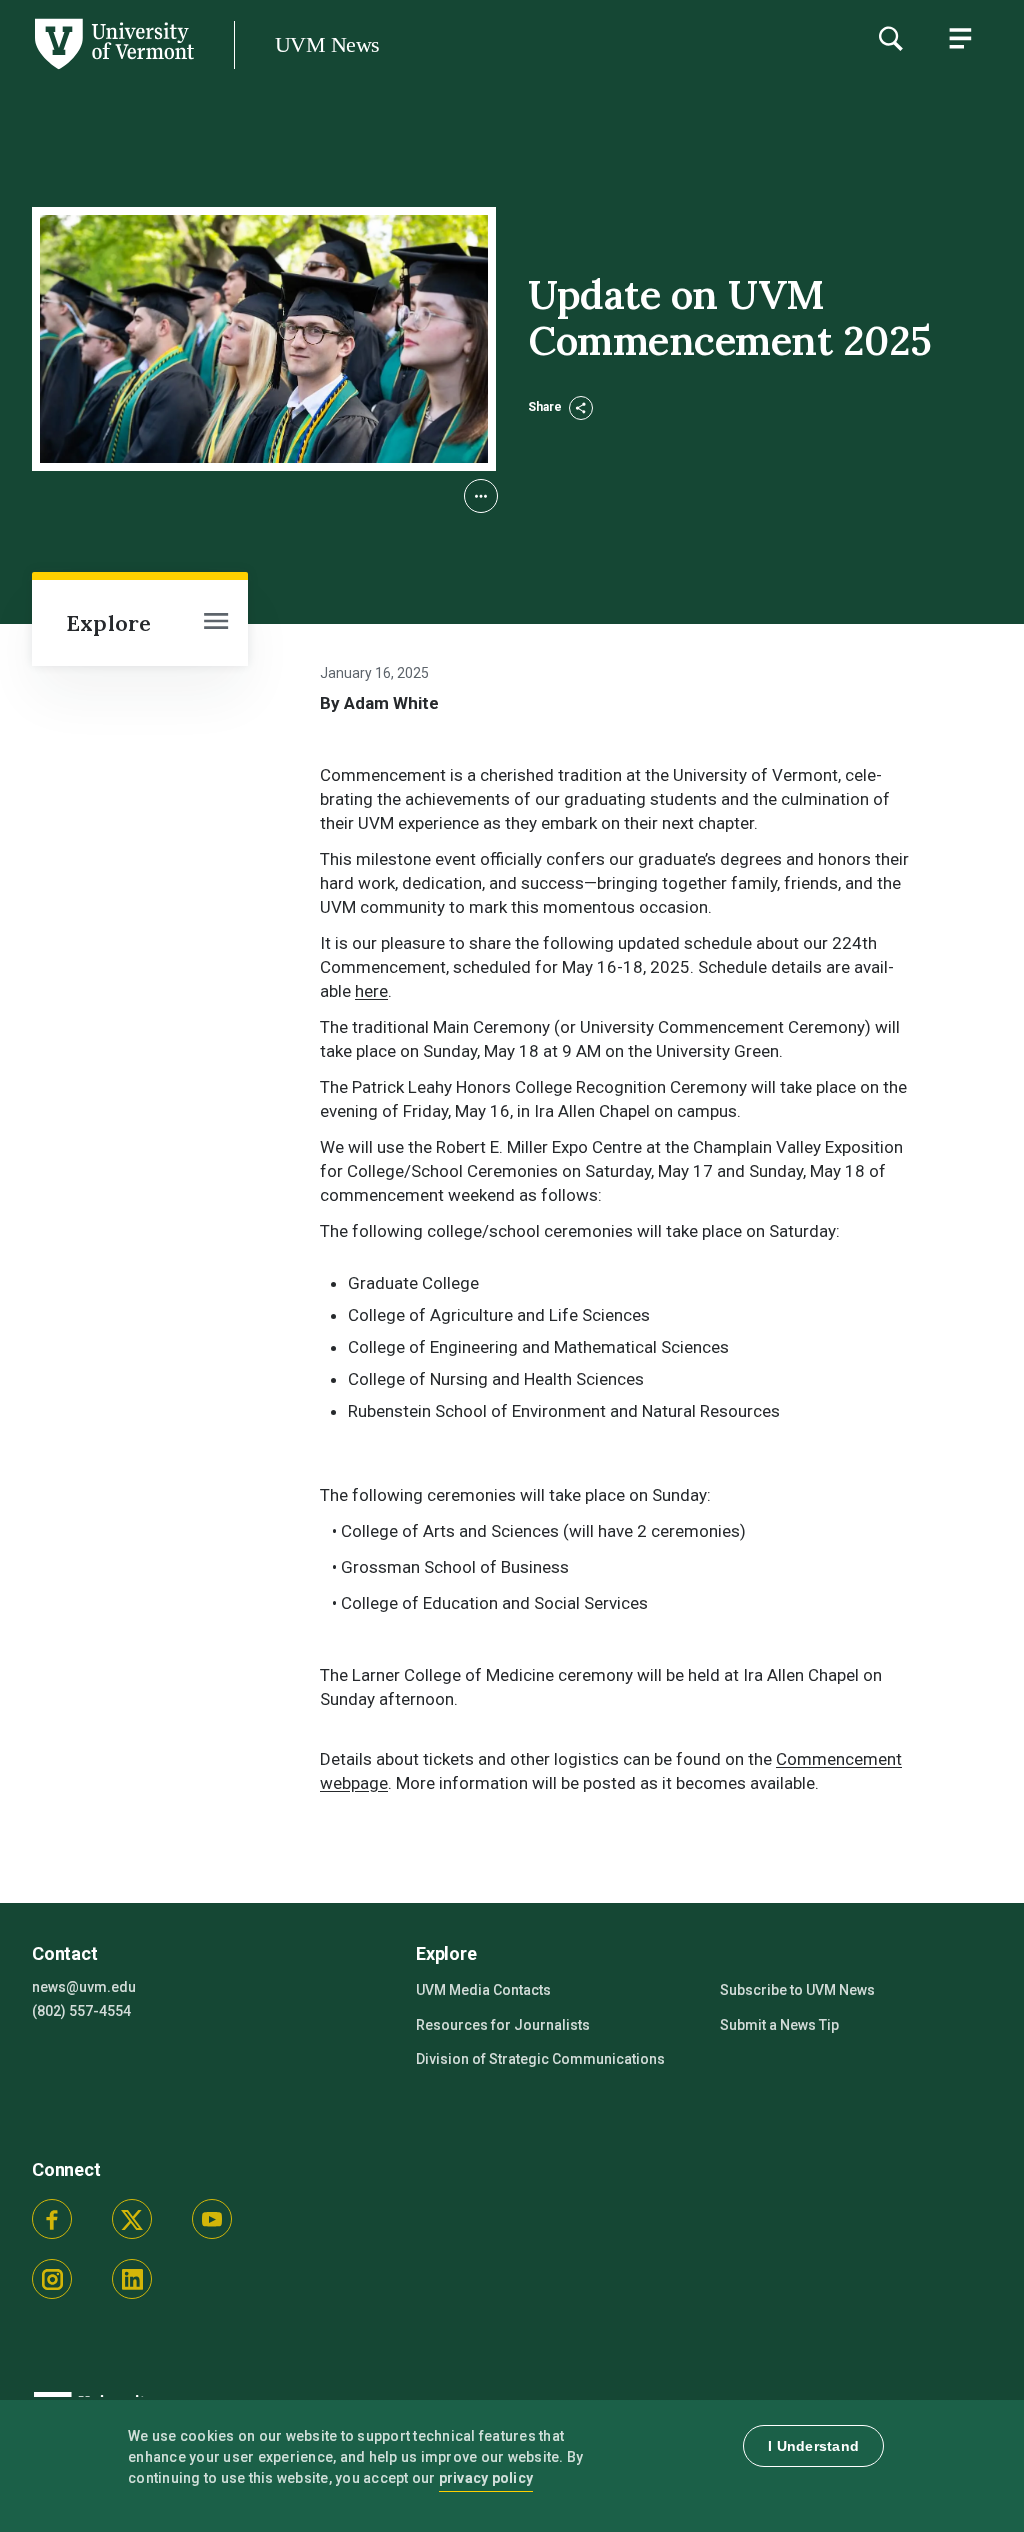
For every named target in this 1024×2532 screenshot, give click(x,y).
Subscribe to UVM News (797, 1990)
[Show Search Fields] (890, 38)
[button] (481, 496)
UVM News (327, 44)
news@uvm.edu (84, 1987)
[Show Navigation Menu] (960, 38)
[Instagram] (52, 2279)
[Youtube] (212, 2219)
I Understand (813, 2446)
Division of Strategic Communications (540, 2059)
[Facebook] (52, 2219)
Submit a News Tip (779, 2025)
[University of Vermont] (113, 69)
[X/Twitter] (132, 2219)
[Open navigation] (216, 623)
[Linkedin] (132, 2279)
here (371, 991)
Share (546, 407)
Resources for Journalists (503, 2025)
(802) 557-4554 (81, 2011)
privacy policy (486, 2478)
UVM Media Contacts (483, 1990)
